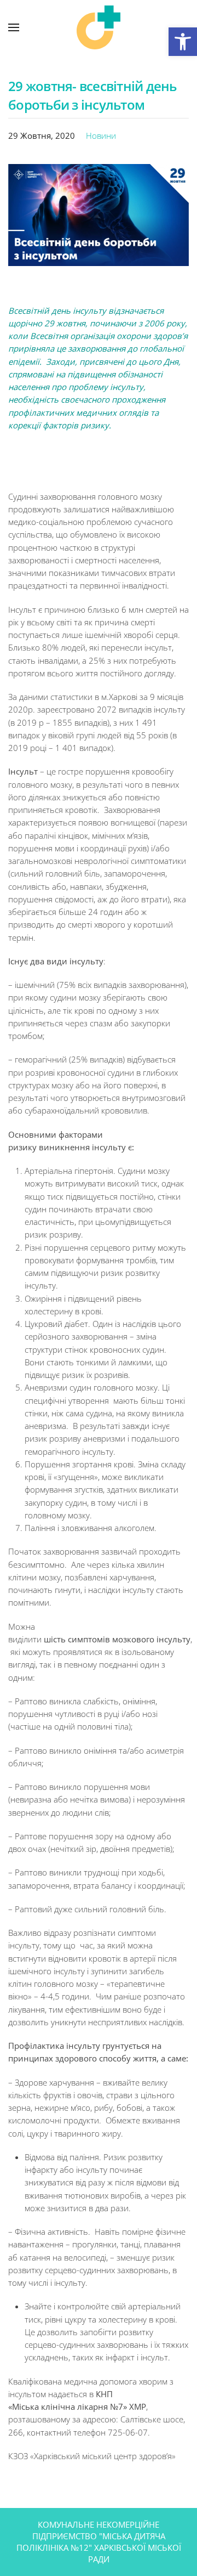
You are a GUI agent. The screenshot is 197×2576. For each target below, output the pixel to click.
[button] (183, 42)
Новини (101, 135)
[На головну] (99, 27)
